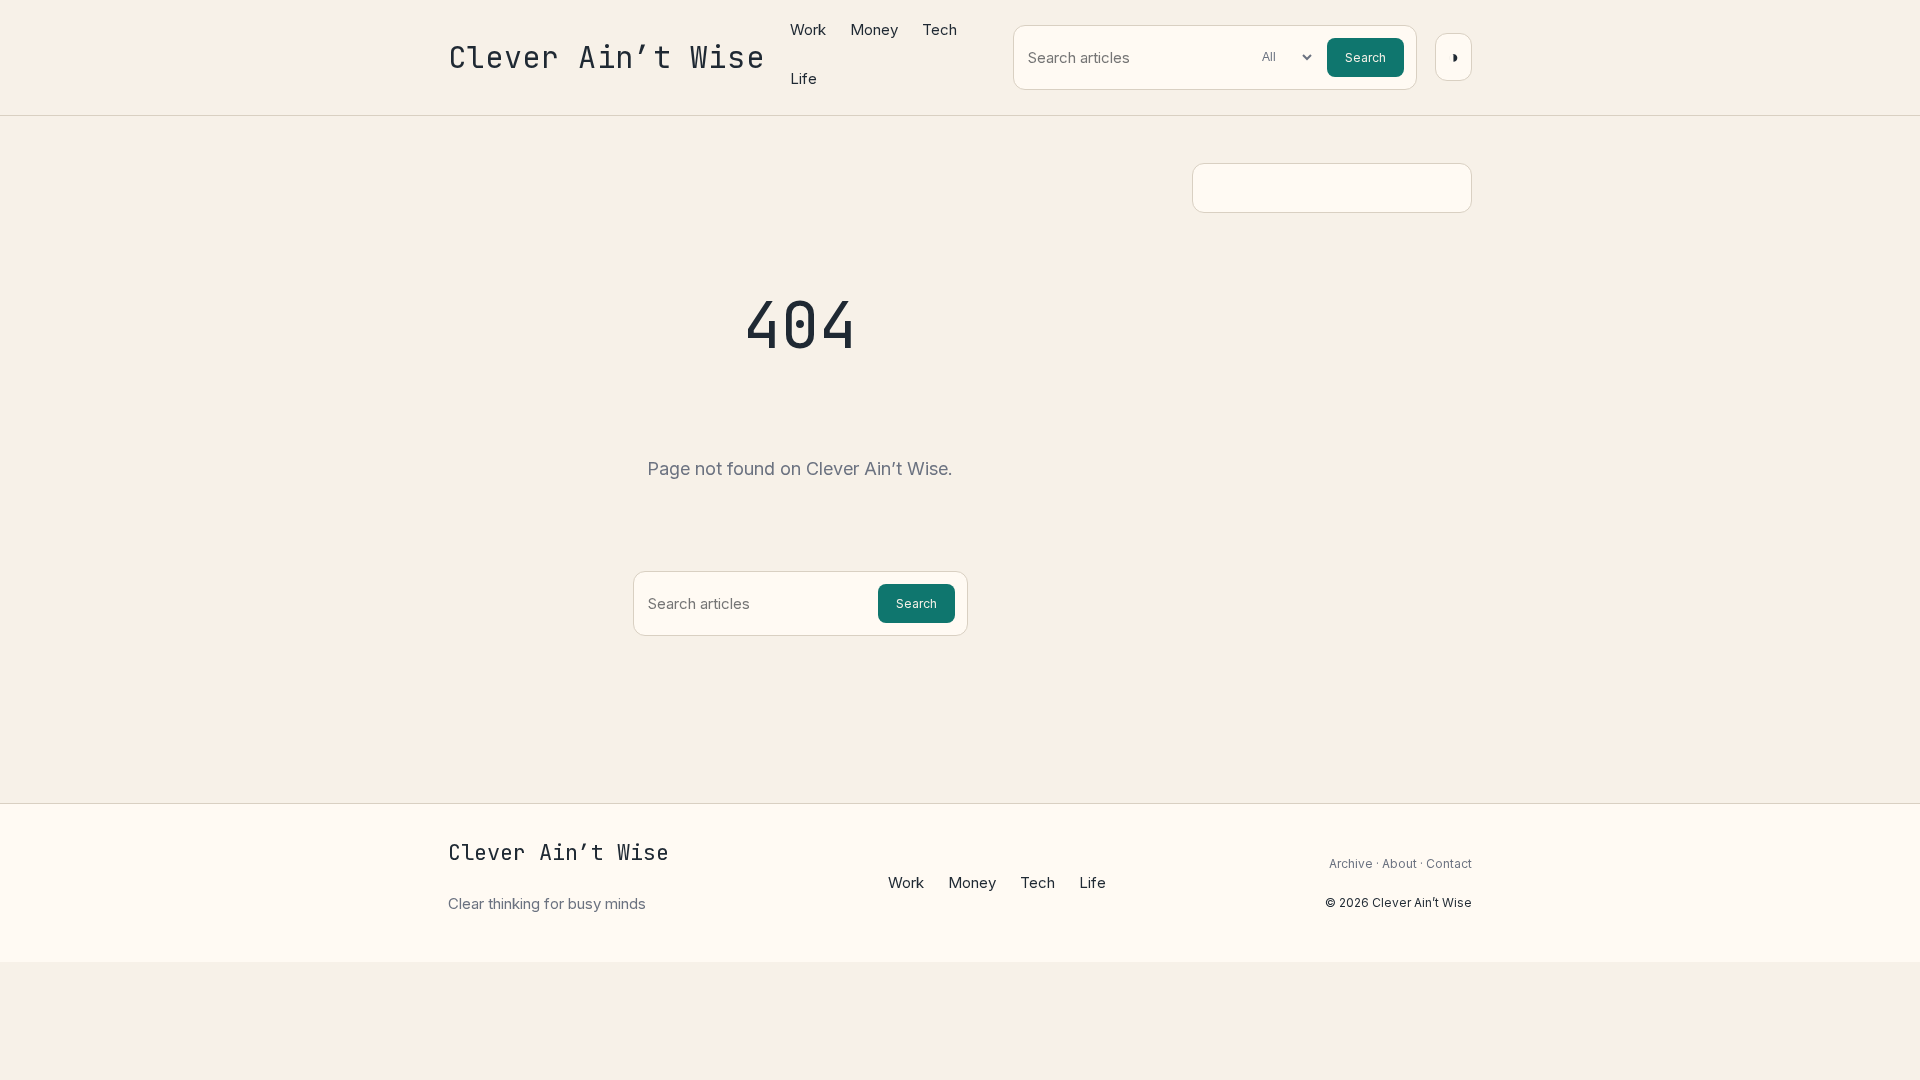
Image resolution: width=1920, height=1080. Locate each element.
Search (1365, 57)
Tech (939, 29)
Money (874, 29)
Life (803, 78)
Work (808, 29)
